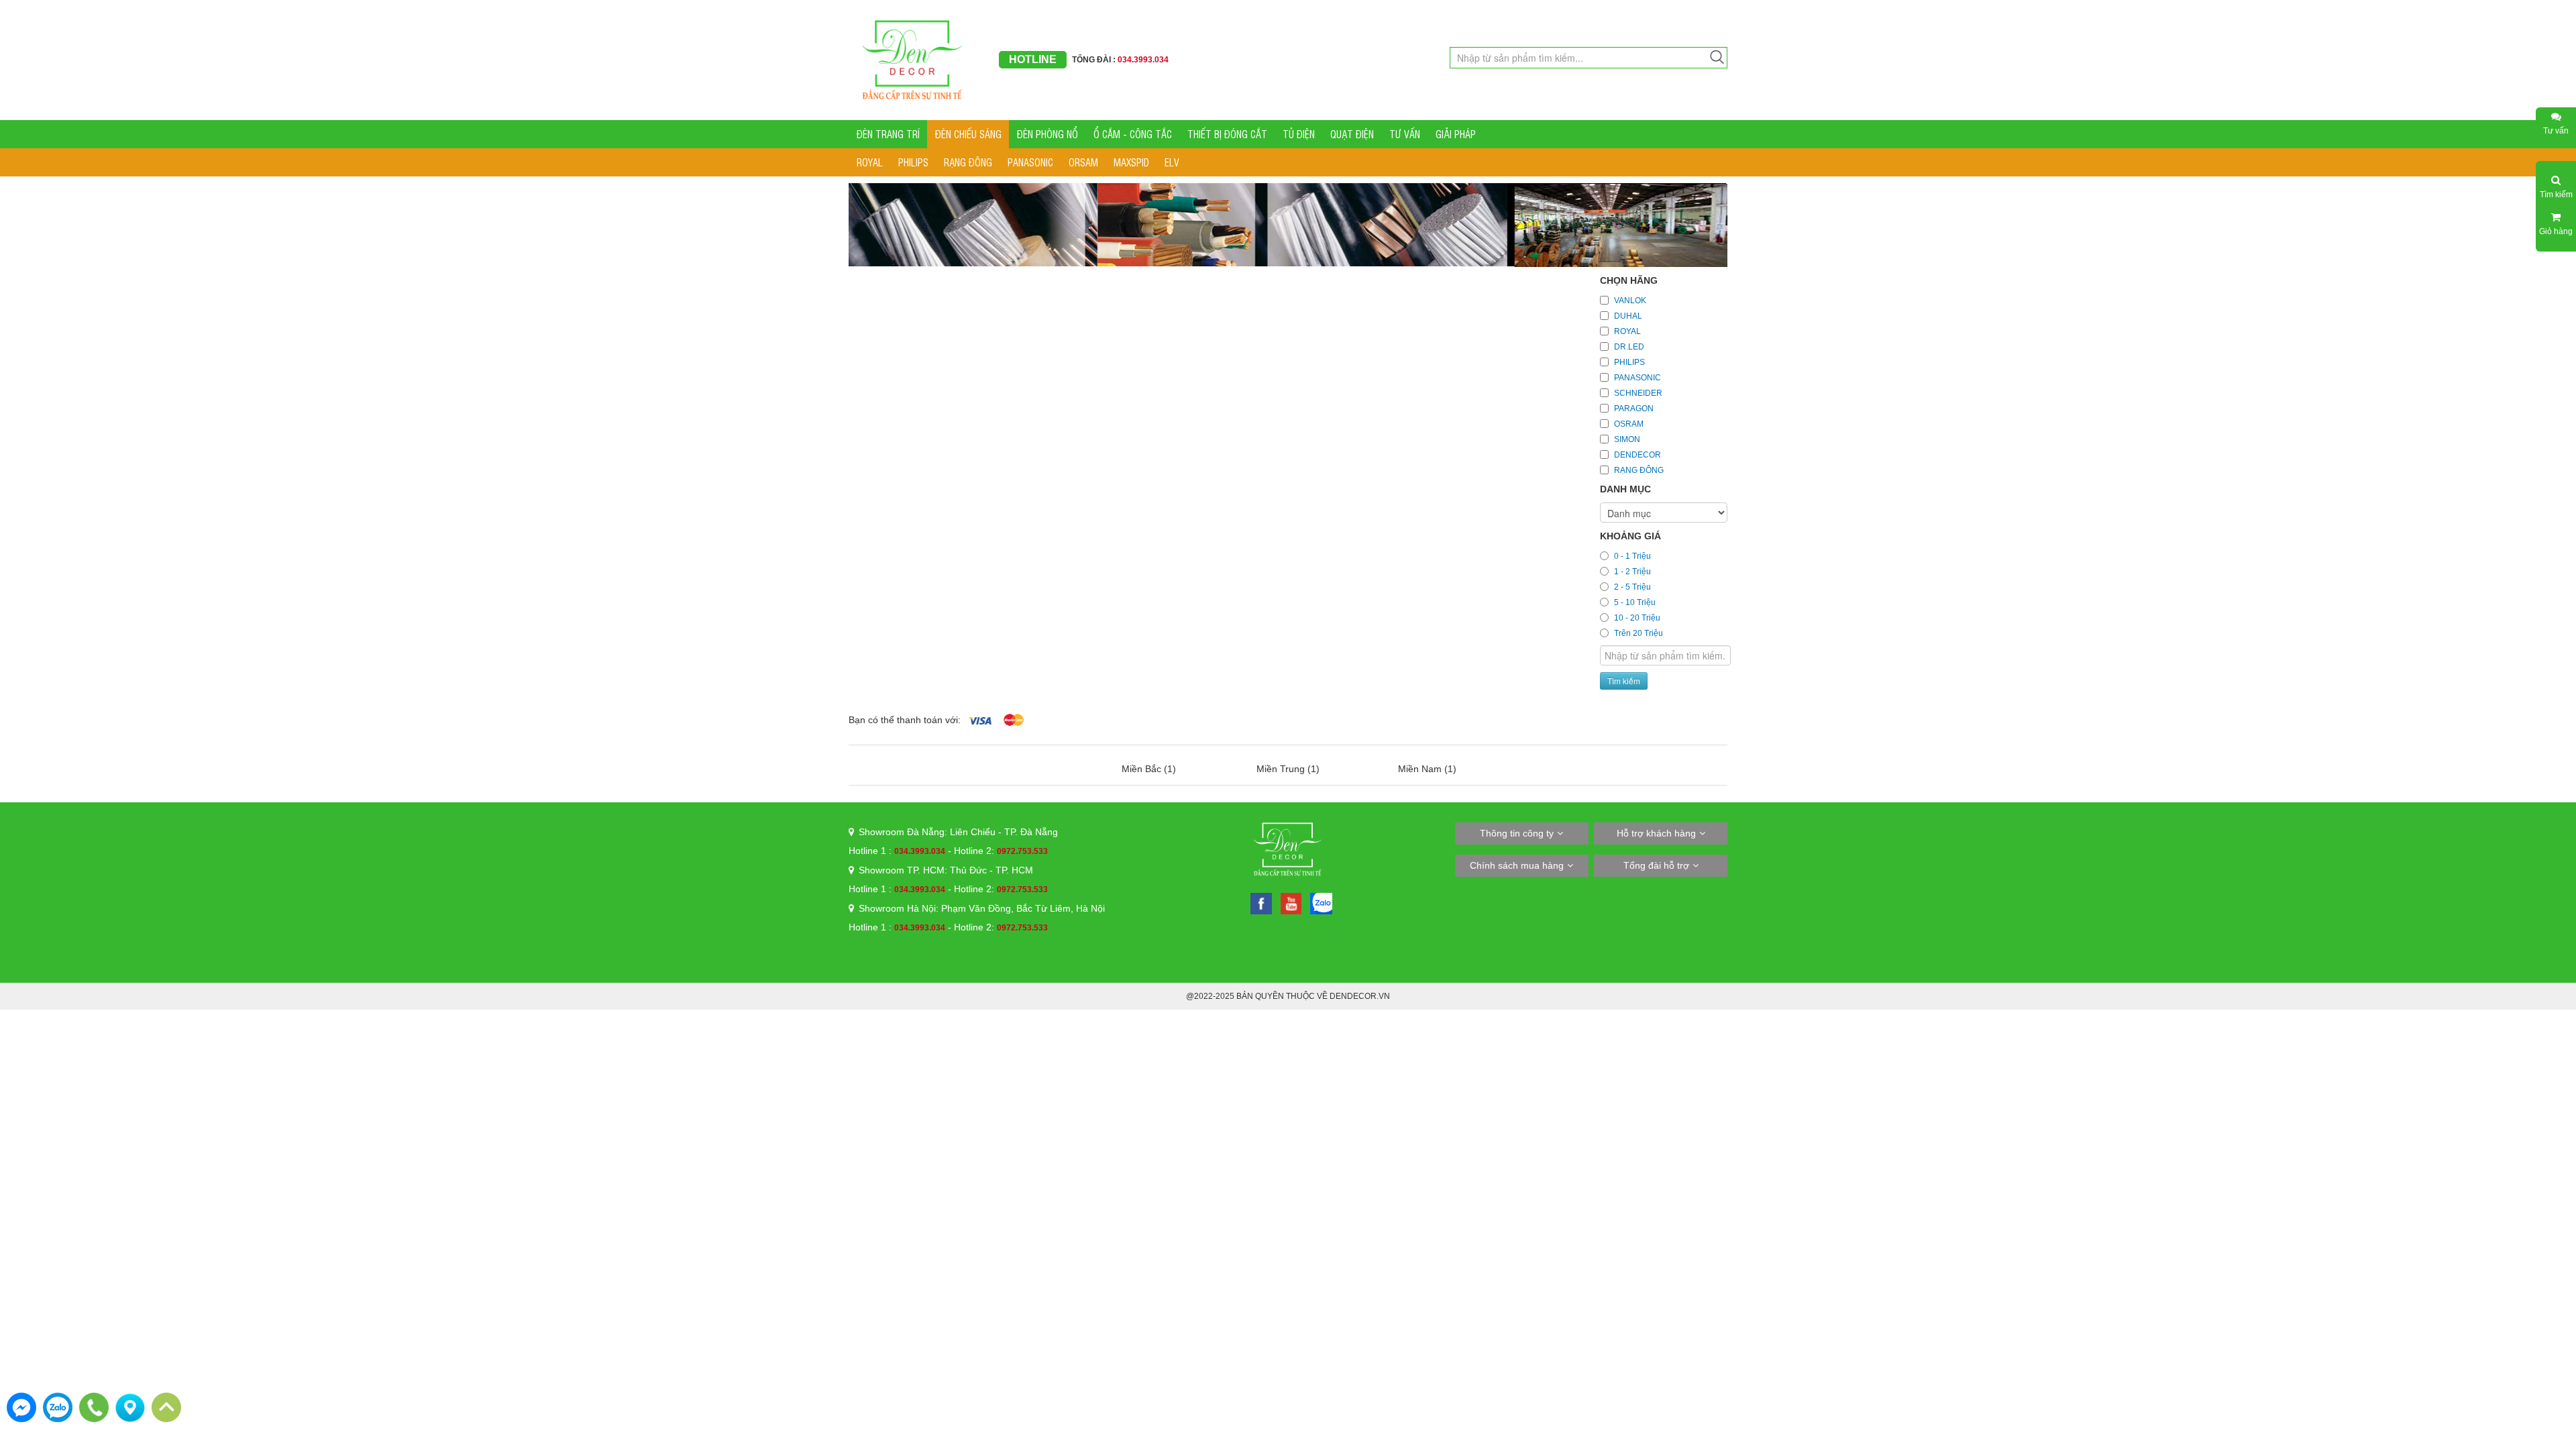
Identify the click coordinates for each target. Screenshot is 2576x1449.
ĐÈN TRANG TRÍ (888, 134)
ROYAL (870, 162)
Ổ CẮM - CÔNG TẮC (1133, 134)
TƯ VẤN (1405, 134)
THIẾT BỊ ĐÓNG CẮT (1227, 134)
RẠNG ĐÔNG (968, 162)
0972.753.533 (1022, 851)
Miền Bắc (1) (1149, 769)
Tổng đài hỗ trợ (1656, 865)
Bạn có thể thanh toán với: (905, 720)
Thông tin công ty (1517, 833)
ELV (1172, 162)
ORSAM (1083, 162)
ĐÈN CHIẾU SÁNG (968, 134)
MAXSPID (1131, 162)
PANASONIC (1030, 162)
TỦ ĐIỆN (1299, 134)
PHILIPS (913, 162)
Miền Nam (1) (1427, 769)
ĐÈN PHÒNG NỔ (1048, 134)
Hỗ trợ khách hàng (1656, 833)
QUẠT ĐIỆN (1352, 134)
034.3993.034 (920, 851)
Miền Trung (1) (1288, 769)
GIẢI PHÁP (1456, 134)
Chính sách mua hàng (1517, 865)
